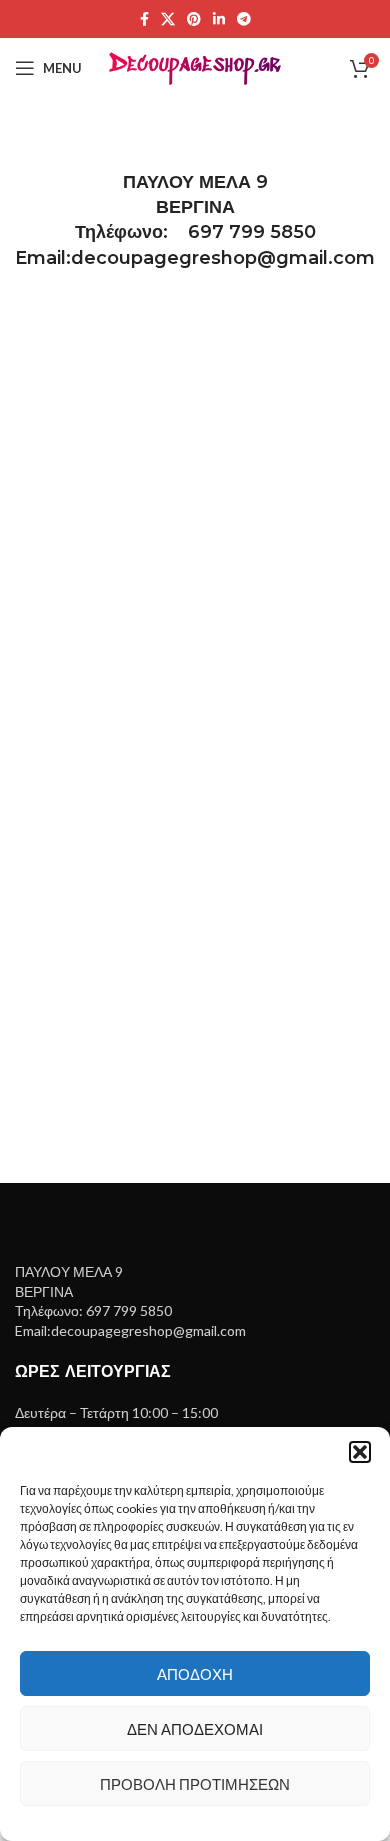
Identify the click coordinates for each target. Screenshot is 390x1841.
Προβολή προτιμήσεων (195, 1784)
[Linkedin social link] (219, 19)
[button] (360, 1452)
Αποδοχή (195, 1674)
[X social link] (168, 19)
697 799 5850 (252, 232)
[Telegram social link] (244, 19)
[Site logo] (195, 66)
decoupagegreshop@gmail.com (223, 258)
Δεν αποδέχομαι (195, 1729)
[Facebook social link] (144, 19)
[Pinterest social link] (194, 19)
